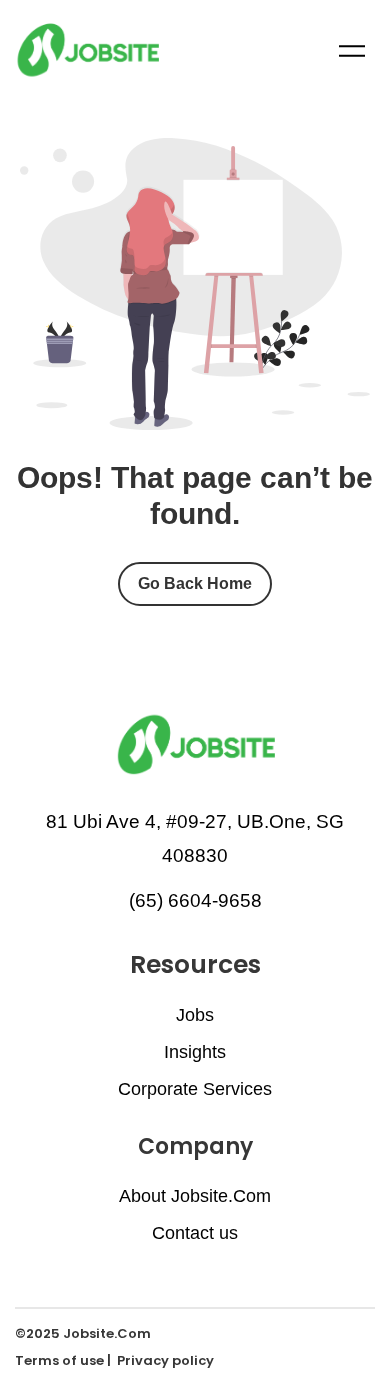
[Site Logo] (87, 49)
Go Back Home (195, 583)
